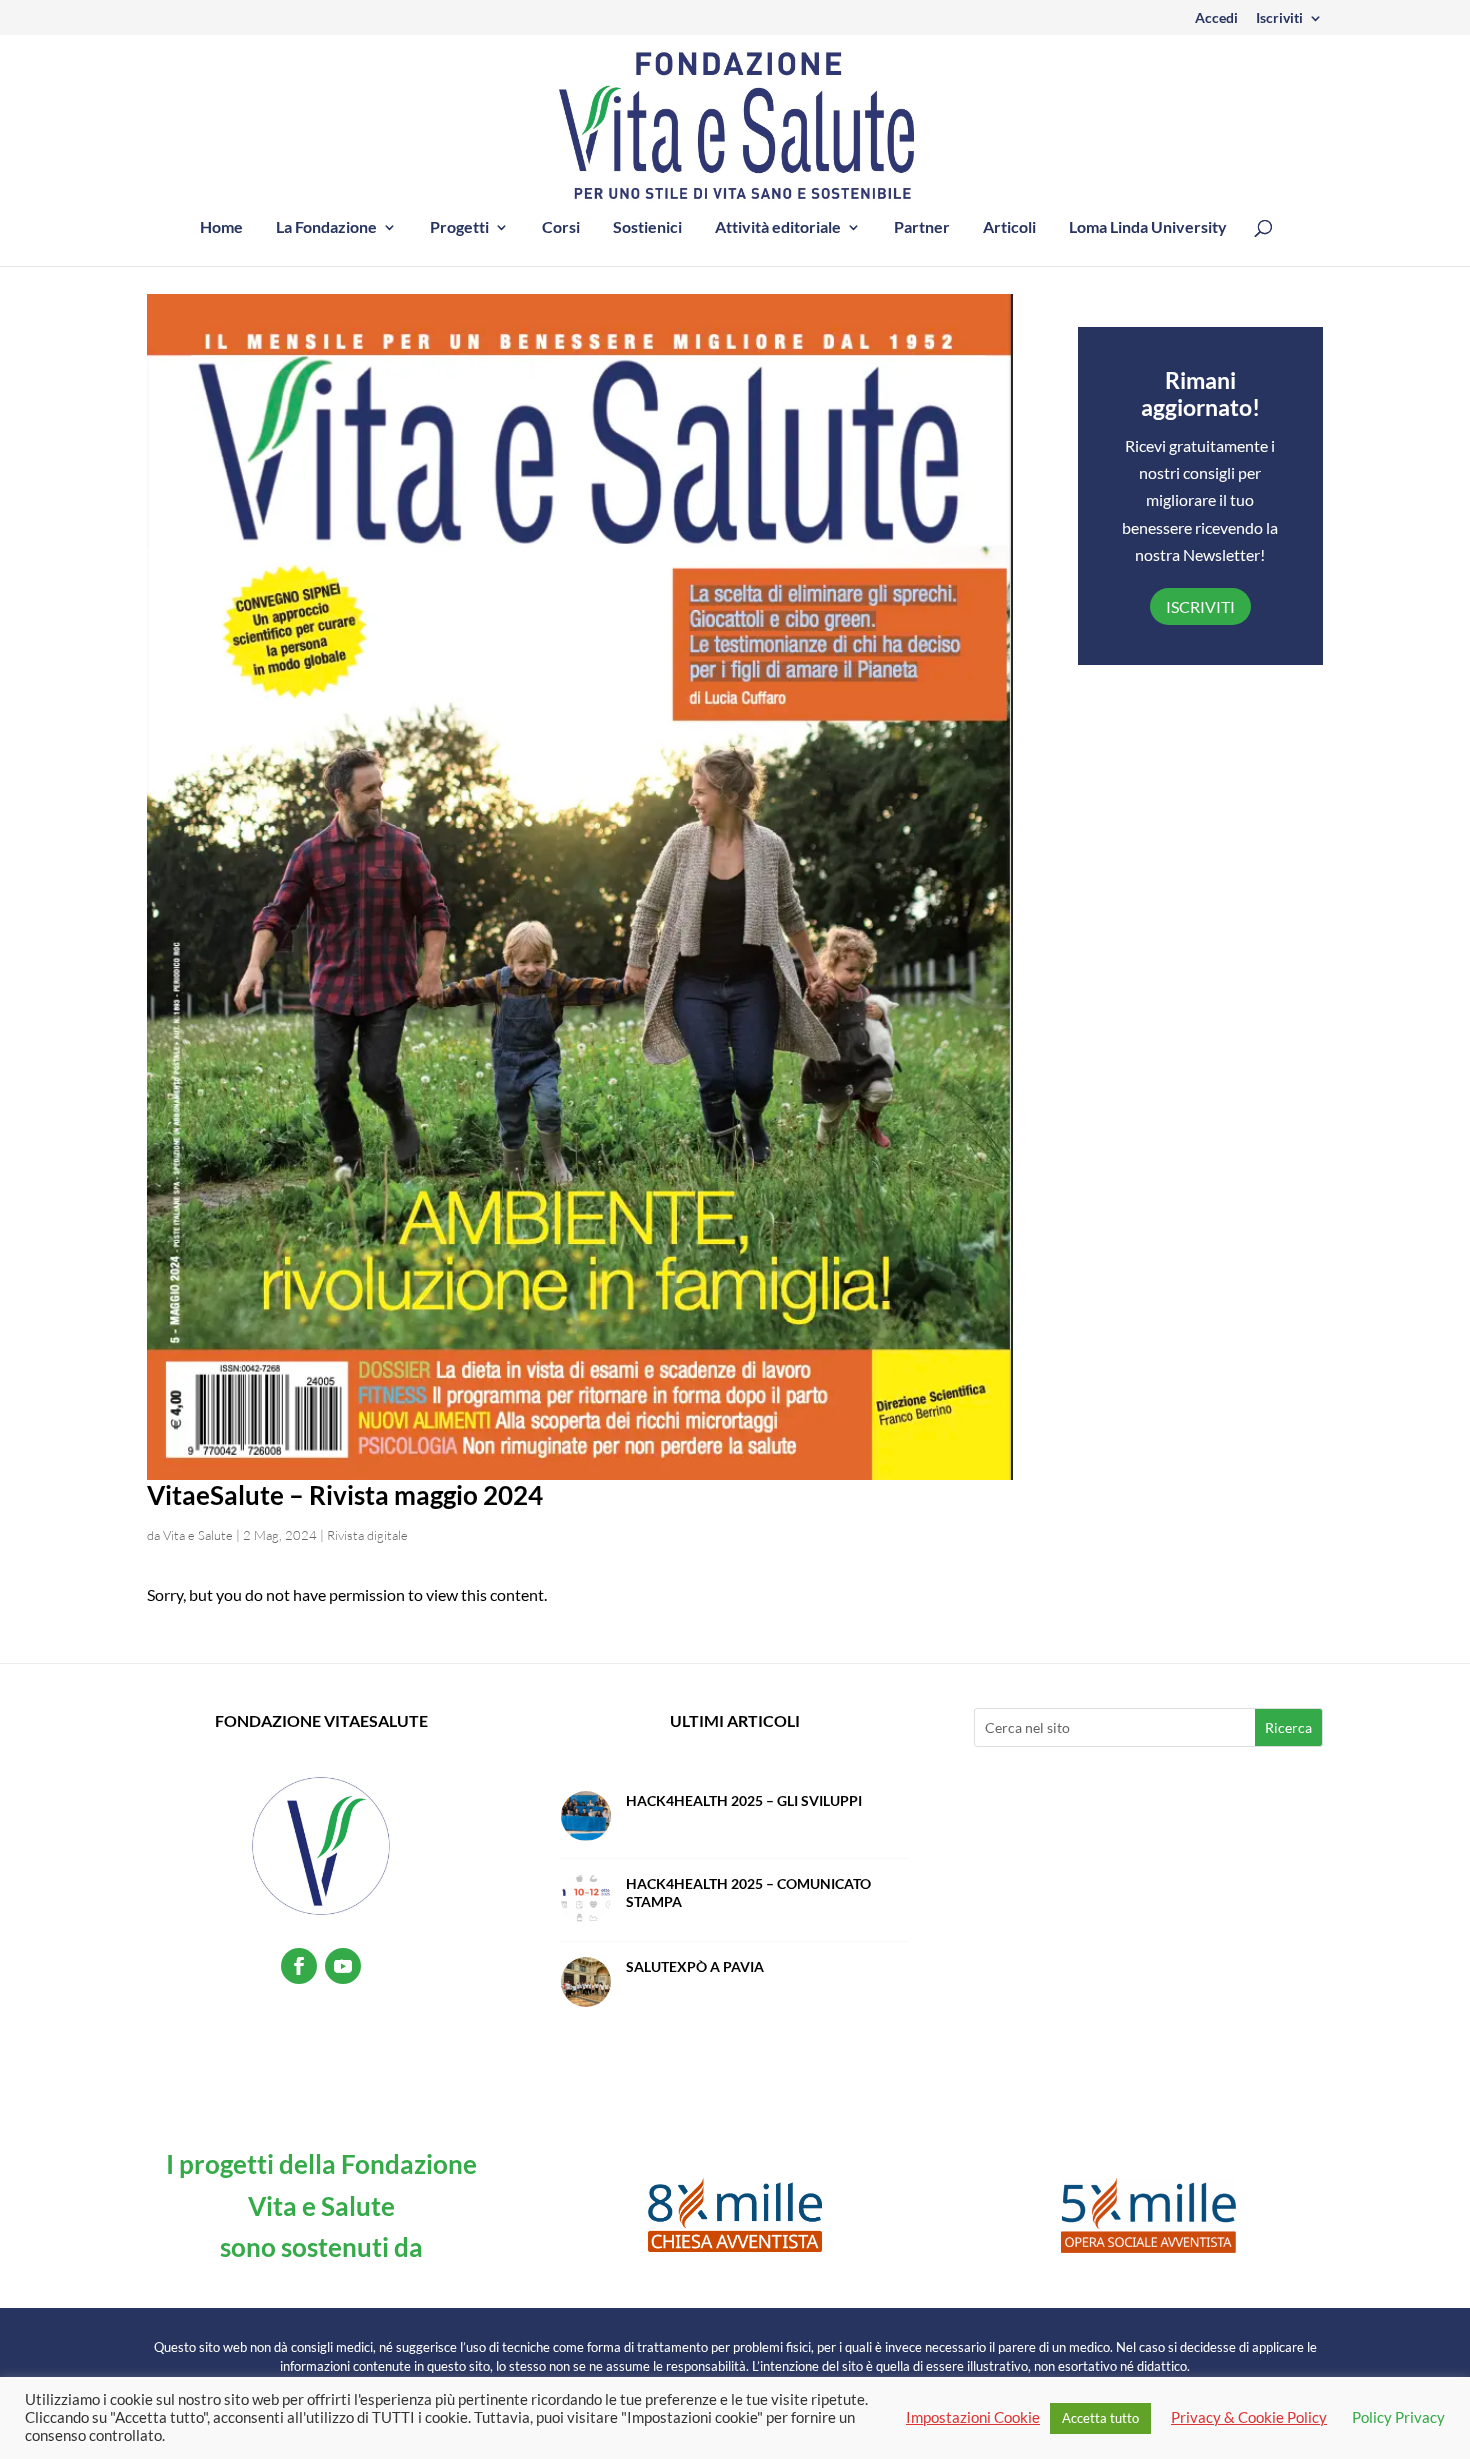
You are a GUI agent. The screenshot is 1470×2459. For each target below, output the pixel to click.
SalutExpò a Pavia (695, 1966)
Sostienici (647, 228)
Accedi (1216, 18)
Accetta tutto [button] (1100, 2418)
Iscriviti (1279, 18)
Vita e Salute (198, 1535)
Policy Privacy (1398, 2417)
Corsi (561, 228)
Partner (922, 228)
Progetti (459, 228)
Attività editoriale (778, 228)
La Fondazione (326, 228)
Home (221, 228)
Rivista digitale (367, 1535)
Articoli (1009, 228)
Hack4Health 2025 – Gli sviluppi (744, 1800)
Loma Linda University (1148, 228)
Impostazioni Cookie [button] (973, 2417)
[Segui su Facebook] (299, 1966)
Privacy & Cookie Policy (1249, 2417)
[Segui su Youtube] (343, 1966)
